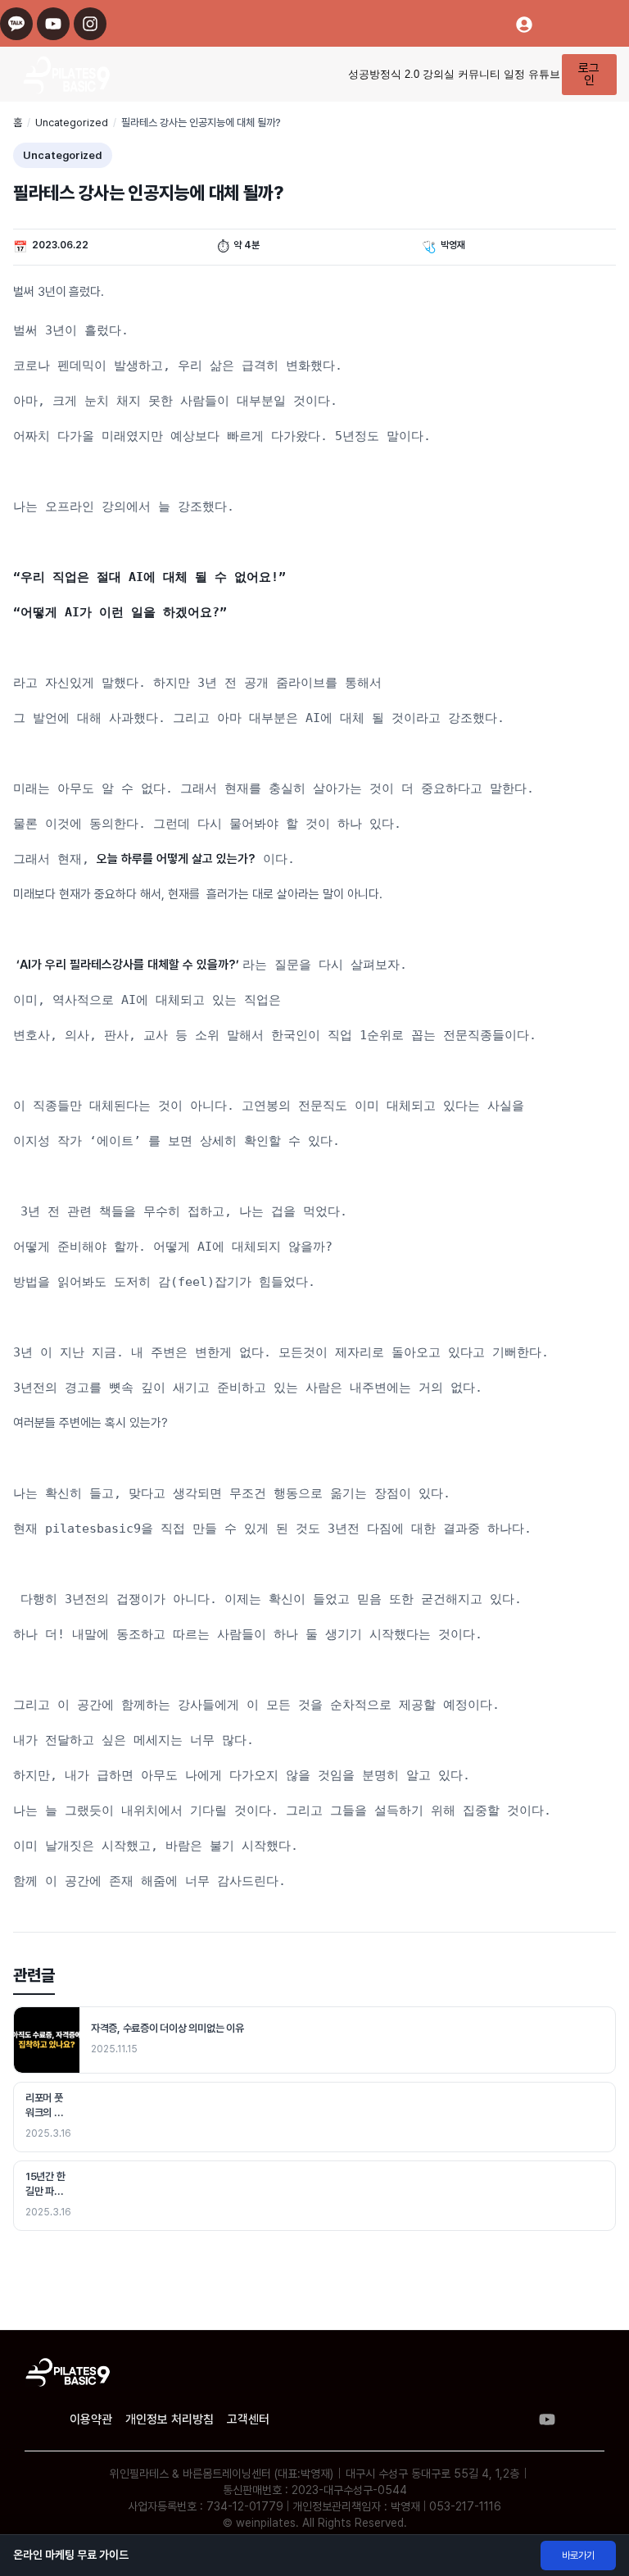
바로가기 (578, 2556)
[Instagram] (90, 24)
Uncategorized (72, 123)
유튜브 (544, 74)
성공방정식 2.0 (384, 74)
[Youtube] (53, 24)
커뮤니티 (479, 74)
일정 (514, 74)
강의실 (439, 74)
